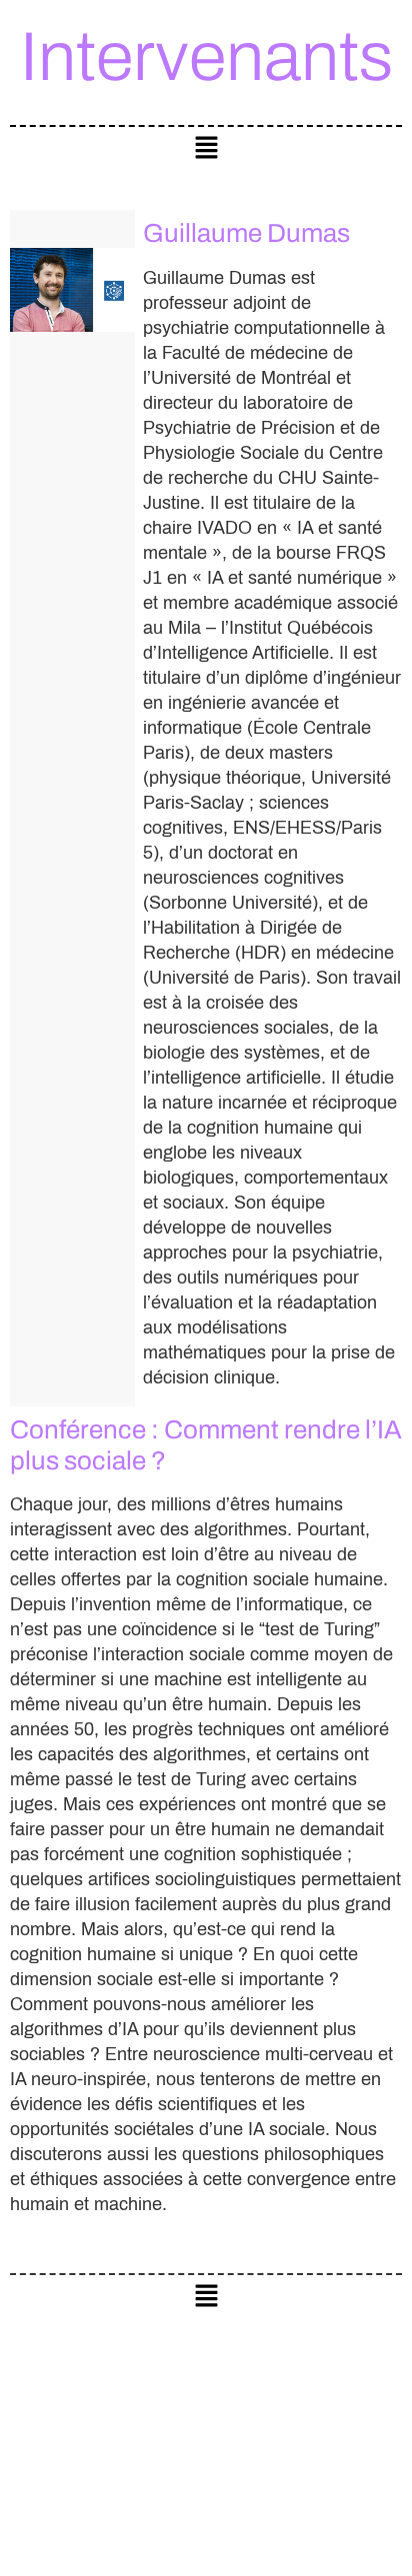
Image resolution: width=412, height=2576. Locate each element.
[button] (206, 148)
